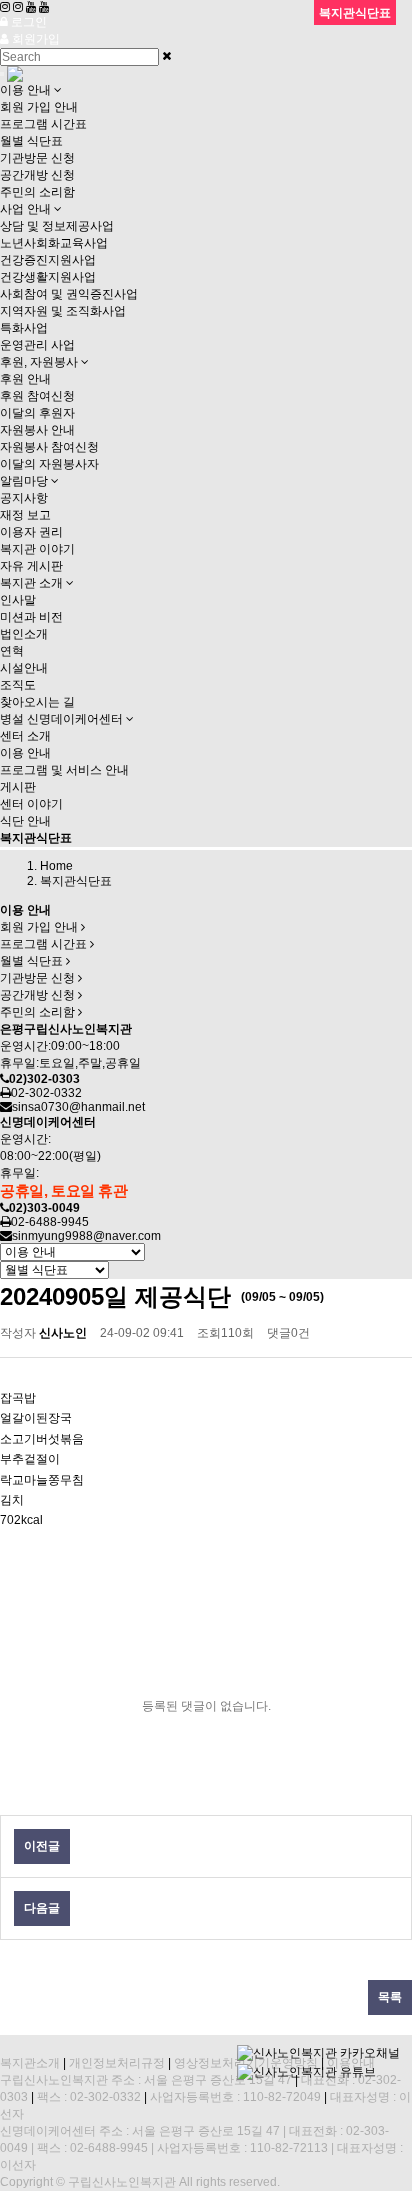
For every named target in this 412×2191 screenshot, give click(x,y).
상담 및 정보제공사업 (57, 226)
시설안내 (24, 668)
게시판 (18, 787)
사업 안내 (27, 209)
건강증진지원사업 (48, 260)
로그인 (27, 22)
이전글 (42, 1846)
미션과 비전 (31, 617)
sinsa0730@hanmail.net (78, 1107)
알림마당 (25, 481)
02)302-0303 (44, 1079)
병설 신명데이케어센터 (63, 719)
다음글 (42, 1908)
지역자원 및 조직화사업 (63, 311)
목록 (390, 1997)
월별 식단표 (31, 141)
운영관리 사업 (37, 345)
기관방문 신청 (37, 158)
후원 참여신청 (37, 396)
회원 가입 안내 (39, 107)
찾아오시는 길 (37, 702)
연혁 (12, 651)
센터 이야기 (31, 804)
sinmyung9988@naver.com (86, 1236)
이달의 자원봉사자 (49, 464)
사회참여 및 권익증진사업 (69, 294)
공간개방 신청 (37, 175)
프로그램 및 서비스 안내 (64, 770)
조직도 (18, 685)
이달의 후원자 (37, 413)
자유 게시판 (31, 566)
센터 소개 (25, 736)
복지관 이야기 (37, 549)
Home (56, 866)
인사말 (18, 600)
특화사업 (24, 328)
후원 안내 (25, 379)
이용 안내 (27, 90)
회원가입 (34, 39)
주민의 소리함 (37, 192)
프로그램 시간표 (43, 124)
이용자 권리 (31, 532)
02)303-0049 (44, 1208)
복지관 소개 (33, 583)
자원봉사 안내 (37, 430)
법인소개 (24, 634)
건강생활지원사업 (48, 277)
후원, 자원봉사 (40, 362)
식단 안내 (25, 821)
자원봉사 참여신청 (49, 447)
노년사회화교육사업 (54, 243)
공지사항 (24, 498)
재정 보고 (25, 515)
